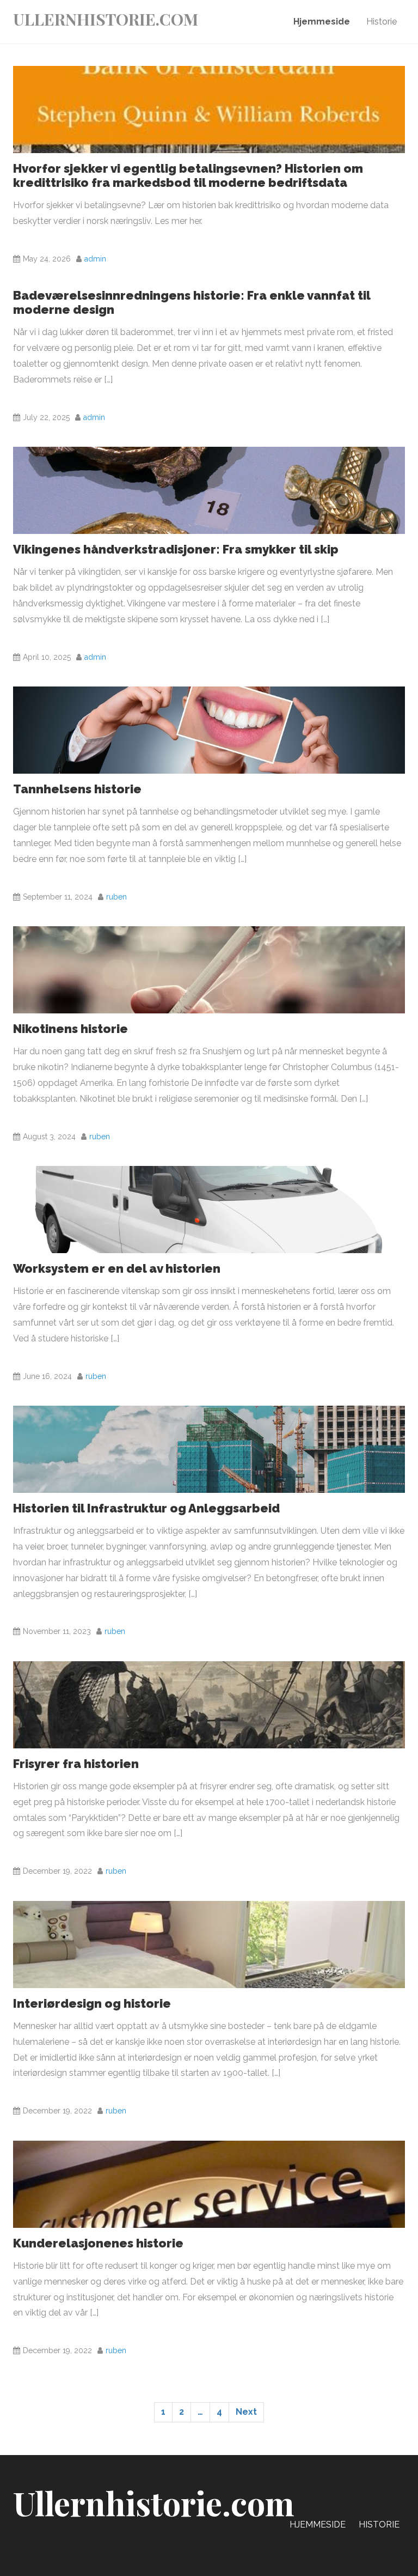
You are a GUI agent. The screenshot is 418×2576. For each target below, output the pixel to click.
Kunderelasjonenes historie (98, 2243)
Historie (382, 22)
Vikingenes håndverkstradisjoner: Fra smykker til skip (176, 549)
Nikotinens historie (70, 1029)
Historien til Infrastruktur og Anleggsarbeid (146, 1508)
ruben (116, 897)
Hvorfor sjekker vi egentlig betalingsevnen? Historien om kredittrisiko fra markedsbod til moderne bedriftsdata (188, 175)
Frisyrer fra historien (76, 1764)
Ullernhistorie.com (106, 19)
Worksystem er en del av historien (117, 1268)
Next (246, 2412)
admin (95, 259)
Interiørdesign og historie (92, 2003)
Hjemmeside (322, 22)
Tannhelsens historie (77, 789)
